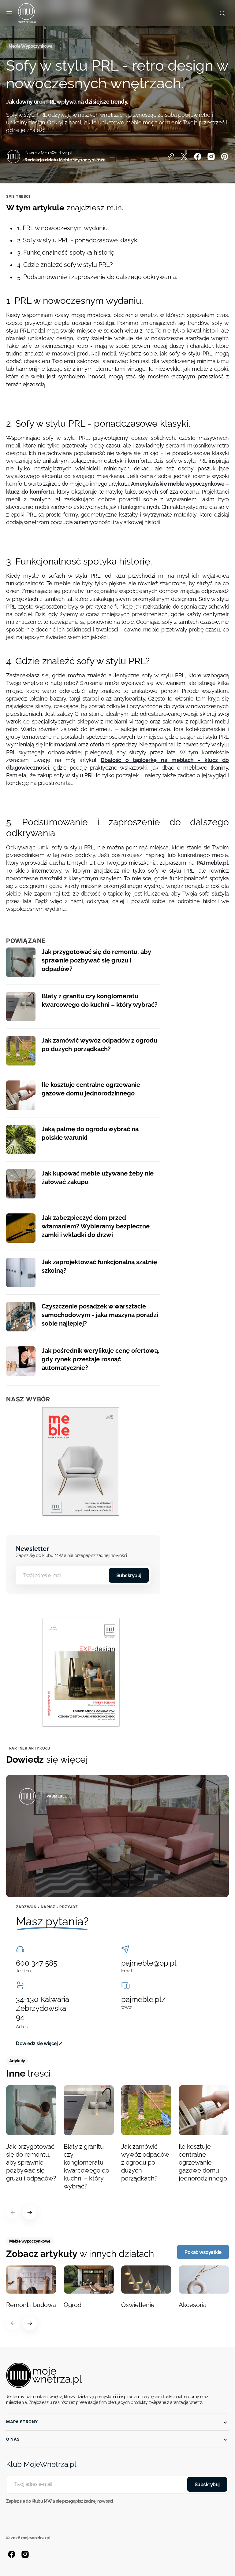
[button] (9, 13)
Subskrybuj (129, 1575)
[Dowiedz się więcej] (117, 1836)
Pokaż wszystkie (203, 2252)
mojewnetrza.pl (36, 2538)
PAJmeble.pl (212, 863)
